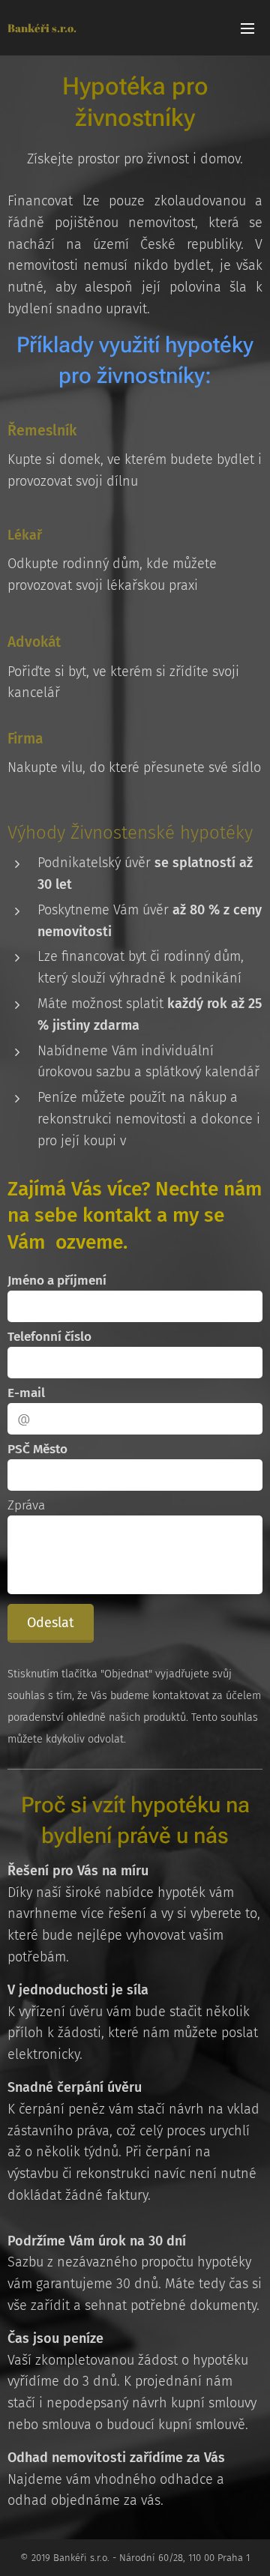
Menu (247, 28)
